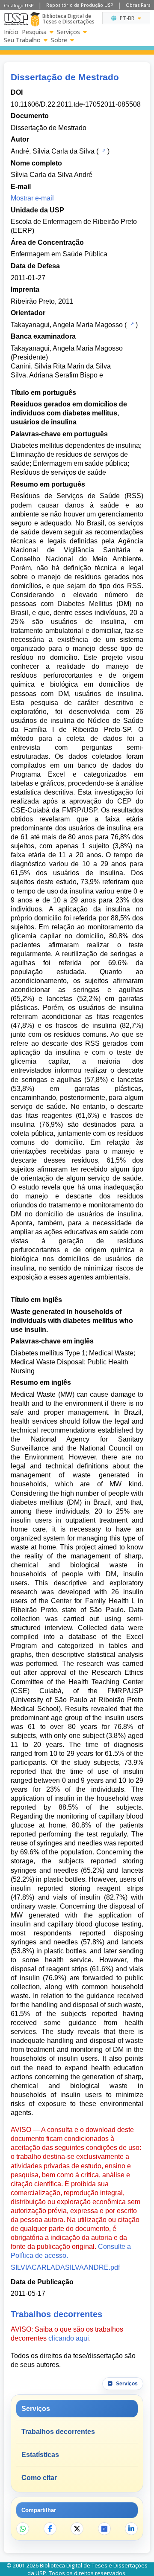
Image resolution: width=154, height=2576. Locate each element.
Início (11, 32)
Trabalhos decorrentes (58, 2432)
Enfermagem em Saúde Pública (59, 254)
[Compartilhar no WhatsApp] (23, 2529)
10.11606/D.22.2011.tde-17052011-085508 (76, 104)
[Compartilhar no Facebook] (50, 2529)
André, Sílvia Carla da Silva (53, 151)
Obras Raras (139, 5)
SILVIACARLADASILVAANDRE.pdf (65, 2267)
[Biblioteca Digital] (35, 19)
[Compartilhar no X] (77, 2529)
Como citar (39, 2478)
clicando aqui (69, 2338)
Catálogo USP (19, 5)
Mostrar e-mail (32, 198)
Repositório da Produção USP (80, 5)
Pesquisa (34, 32)
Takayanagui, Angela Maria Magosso (67, 325)
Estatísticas (40, 2455)
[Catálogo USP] (103, 151)
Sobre (59, 40)
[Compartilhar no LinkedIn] (131, 2529)
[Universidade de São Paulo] (16, 19)
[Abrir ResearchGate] (104, 2529)
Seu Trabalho (22, 40)
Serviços (68, 32)
